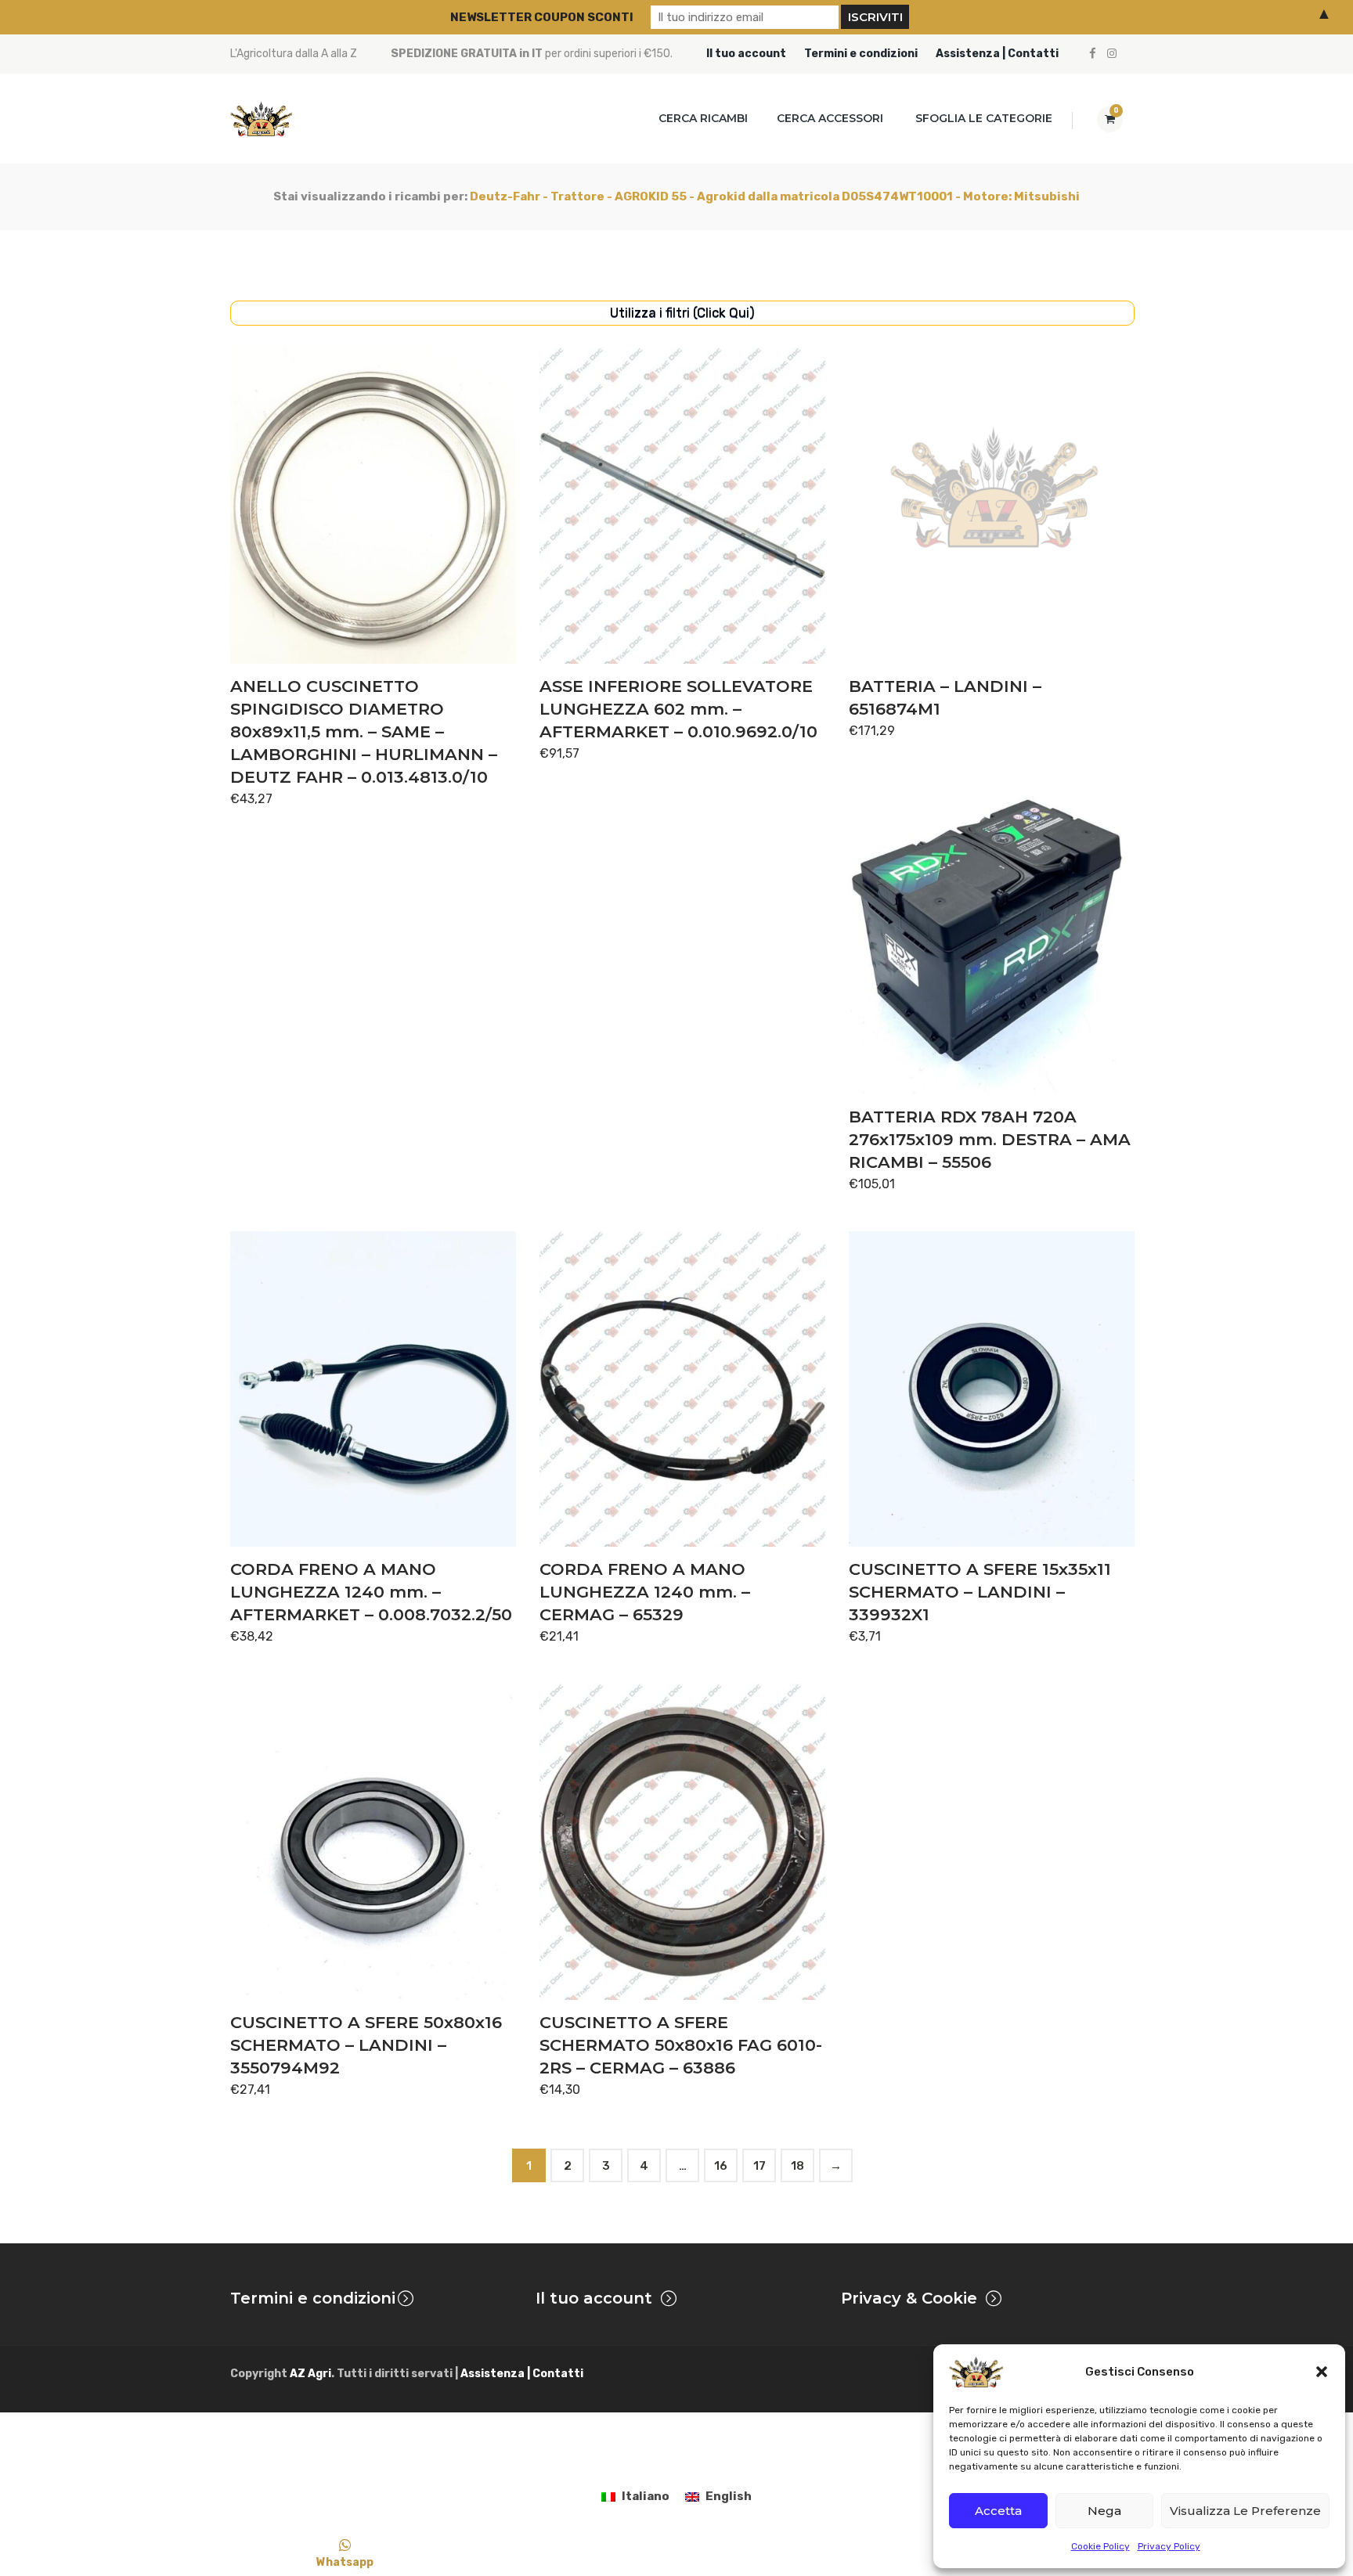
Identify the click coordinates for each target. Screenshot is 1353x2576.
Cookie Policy (1100, 2546)
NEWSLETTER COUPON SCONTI (542, 17)
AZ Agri (310, 2374)
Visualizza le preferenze (1245, 2511)
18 (797, 2166)
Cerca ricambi (703, 118)
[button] (1322, 2372)
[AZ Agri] (262, 119)
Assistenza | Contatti (997, 54)
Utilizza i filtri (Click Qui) (682, 312)
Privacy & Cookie (909, 2298)
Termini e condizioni (861, 54)
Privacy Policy (1169, 2546)
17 (759, 2166)
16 (721, 2166)
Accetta (998, 2511)
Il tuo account (746, 54)
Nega (1104, 2511)
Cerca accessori (830, 118)
